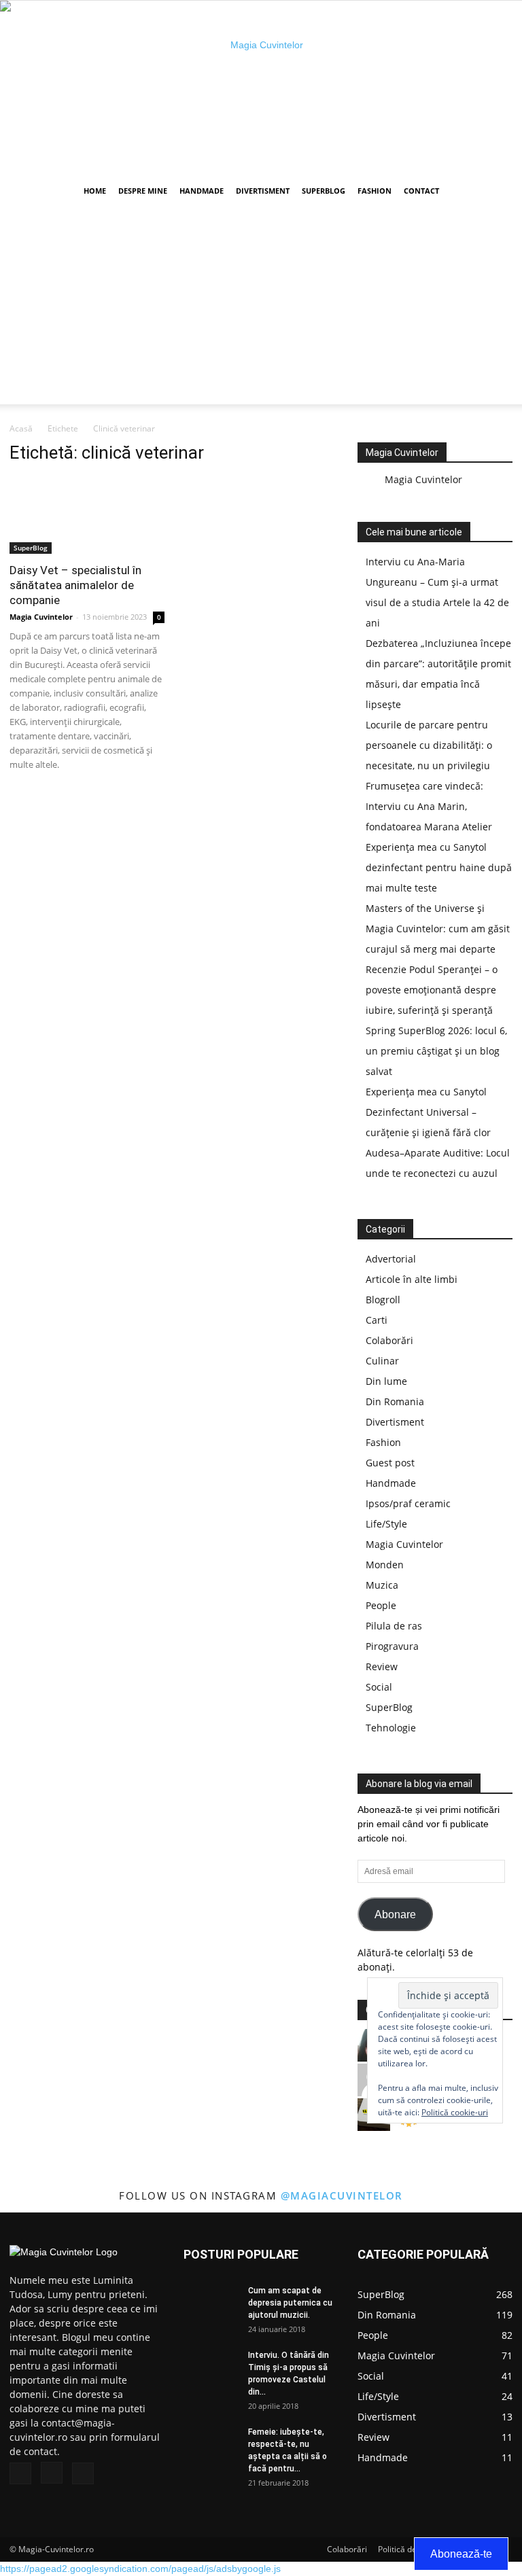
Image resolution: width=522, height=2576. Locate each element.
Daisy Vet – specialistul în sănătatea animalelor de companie (75, 585)
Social (379, 1687)
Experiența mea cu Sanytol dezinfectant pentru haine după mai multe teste (439, 867)
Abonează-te (461, 2554)
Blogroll (383, 1300)
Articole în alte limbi (412, 1279)
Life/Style (386, 1524)
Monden (385, 1565)
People (381, 1605)
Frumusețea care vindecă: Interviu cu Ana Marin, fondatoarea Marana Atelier (429, 806)
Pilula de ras (394, 1626)
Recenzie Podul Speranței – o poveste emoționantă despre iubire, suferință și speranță (432, 990)
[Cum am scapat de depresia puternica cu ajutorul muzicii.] (211, 2303)
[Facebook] (20, 2473)
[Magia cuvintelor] (261, 88)
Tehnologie (391, 1728)
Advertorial (391, 1259)
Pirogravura (392, 1646)
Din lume (386, 1381)
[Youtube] (83, 2473)
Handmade (202, 191)
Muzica (382, 1585)
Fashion (375, 191)
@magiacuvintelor (342, 2195)
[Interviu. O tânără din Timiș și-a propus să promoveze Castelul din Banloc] (211, 2368)
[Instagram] (52, 2473)
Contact (421, 191)
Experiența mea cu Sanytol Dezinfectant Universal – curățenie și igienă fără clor (428, 1112)
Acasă (21, 428)
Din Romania (395, 1401)
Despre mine (143, 191)
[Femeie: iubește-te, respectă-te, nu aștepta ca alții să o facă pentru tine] (211, 2445)
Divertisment (263, 191)
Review (382, 1666)
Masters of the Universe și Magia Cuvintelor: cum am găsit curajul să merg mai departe (438, 929)
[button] (496, 191)
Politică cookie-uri (455, 2112)
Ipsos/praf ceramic (408, 1503)
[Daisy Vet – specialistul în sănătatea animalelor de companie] (87, 515)
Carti (377, 1320)
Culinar (382, 1361)
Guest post (390, 1463)
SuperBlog (324, 191)
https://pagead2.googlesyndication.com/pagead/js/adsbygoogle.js (140, 2569)
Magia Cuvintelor (41, 617)
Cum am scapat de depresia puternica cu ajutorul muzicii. (290, 2303)
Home (95, 191)
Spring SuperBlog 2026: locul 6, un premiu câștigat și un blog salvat (436, 1051)
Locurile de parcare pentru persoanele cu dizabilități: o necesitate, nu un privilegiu (429, 745)
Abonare (395, 1915)
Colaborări (389, 1340)
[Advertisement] (261, 309)
